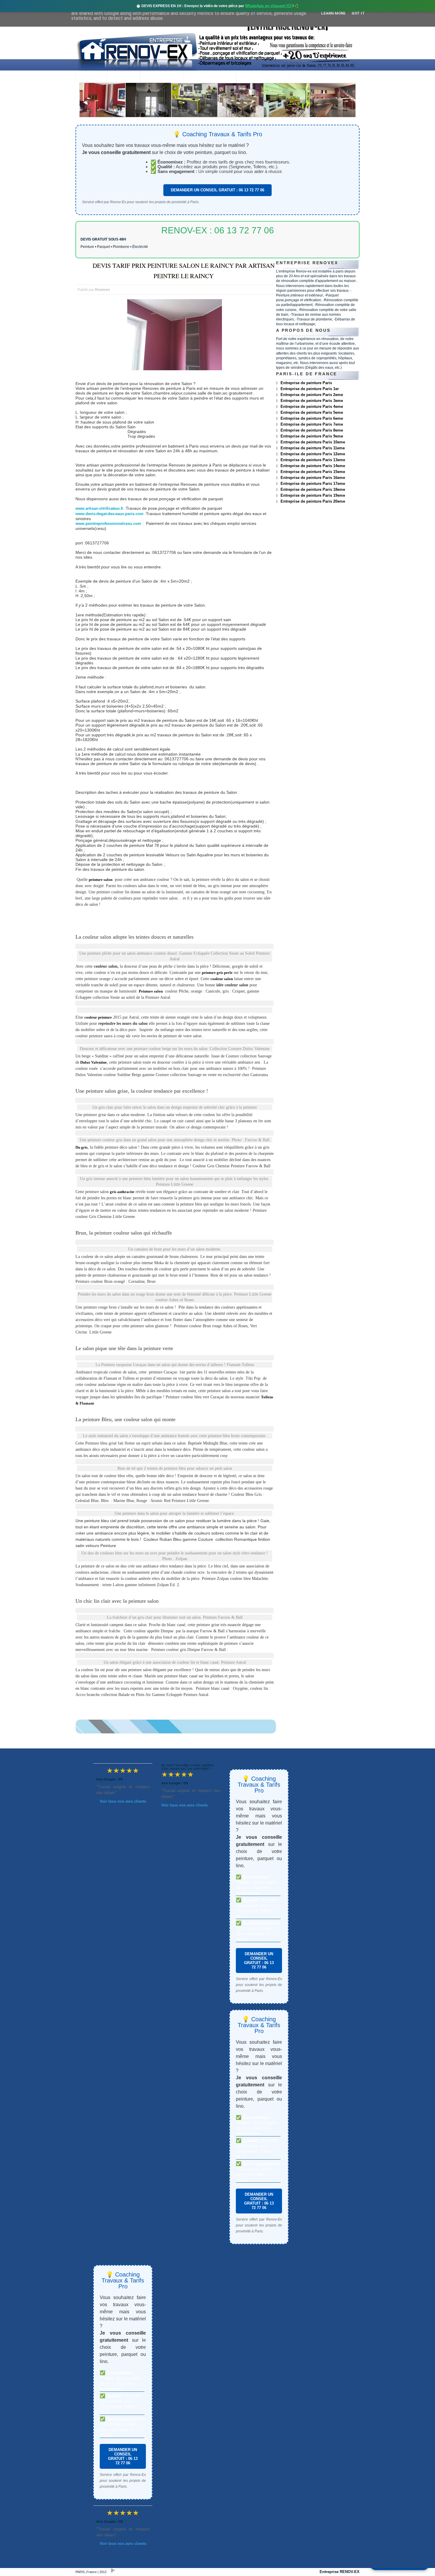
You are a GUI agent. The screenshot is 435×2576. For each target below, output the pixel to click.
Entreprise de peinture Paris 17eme (313, 484)
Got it (358, 13)
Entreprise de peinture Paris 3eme (312, 401)
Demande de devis (263, 77)
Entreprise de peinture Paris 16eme (313, 478)
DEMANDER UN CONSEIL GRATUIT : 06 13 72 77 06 (217, 190)
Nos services (161, 77)
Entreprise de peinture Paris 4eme (312, 407)
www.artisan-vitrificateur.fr (99, 508)
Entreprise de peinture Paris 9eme (312, 436)
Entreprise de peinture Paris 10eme (313, 442)
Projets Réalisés (210, 77)
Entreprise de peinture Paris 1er (310, 389)
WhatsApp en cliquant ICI (268, 6)
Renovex (123, 77)
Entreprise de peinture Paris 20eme (313, 501)
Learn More (333, 13)
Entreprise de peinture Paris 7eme (312, 424)
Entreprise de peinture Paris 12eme (313, 454)
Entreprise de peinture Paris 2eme (312, 395)
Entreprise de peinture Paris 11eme (313, 448)
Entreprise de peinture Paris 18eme (313, 489)
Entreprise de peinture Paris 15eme (313, 472)
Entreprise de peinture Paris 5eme (312, 412)
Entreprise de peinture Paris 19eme (313, 495)
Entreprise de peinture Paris (306, 383)
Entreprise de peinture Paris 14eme (313, 466)
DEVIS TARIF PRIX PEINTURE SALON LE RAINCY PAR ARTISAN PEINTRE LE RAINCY (184, 271)
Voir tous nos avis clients (123, 1801)
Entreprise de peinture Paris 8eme (312, 430)
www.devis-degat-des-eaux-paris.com (109, 514)
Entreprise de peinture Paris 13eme (313, 460)
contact (305, 77)
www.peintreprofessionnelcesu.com (108, 524)
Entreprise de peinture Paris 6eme (312, 418)
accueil (91, 77)
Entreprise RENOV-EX (340, 2572)
